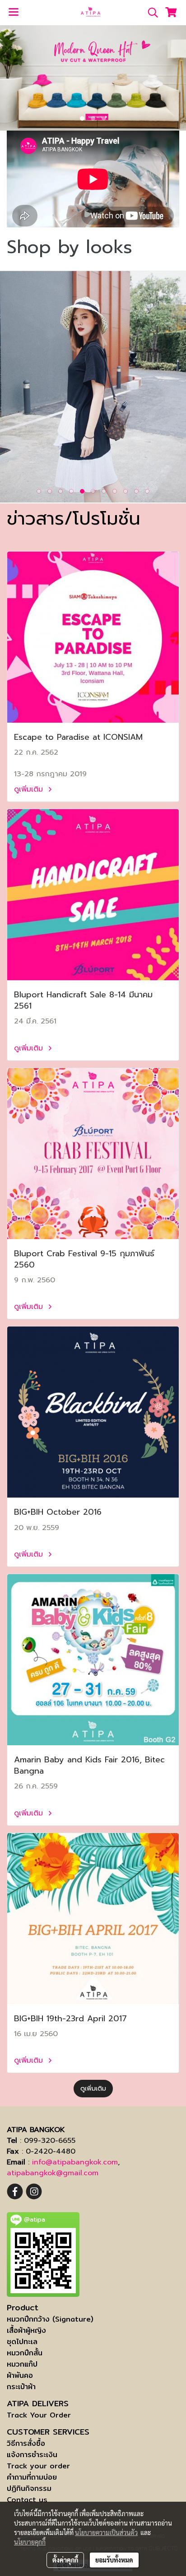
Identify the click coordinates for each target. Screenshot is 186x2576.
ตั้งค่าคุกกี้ (65, 2560)
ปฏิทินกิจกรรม (29, 2488)
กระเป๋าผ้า (21, 2387)
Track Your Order (39, 2415)
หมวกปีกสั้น (25, 2353)
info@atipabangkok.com (75, 2162)
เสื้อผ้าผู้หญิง (26, 2330)
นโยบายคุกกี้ (30, 2542)
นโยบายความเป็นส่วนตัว (106, 2532)
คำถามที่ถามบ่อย (32, 2477)
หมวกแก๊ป (22, 2364)
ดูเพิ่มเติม (30, 789)
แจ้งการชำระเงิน (32, 2455)
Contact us (27, 2500)
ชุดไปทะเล (22, 2342)
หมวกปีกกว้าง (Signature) (50, 2319)
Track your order (38, 2466)
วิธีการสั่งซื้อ (26, 2443)
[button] (150, 13)
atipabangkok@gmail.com (53, 2173)
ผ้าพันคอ (20, 2375)
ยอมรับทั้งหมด (114, 2560)
